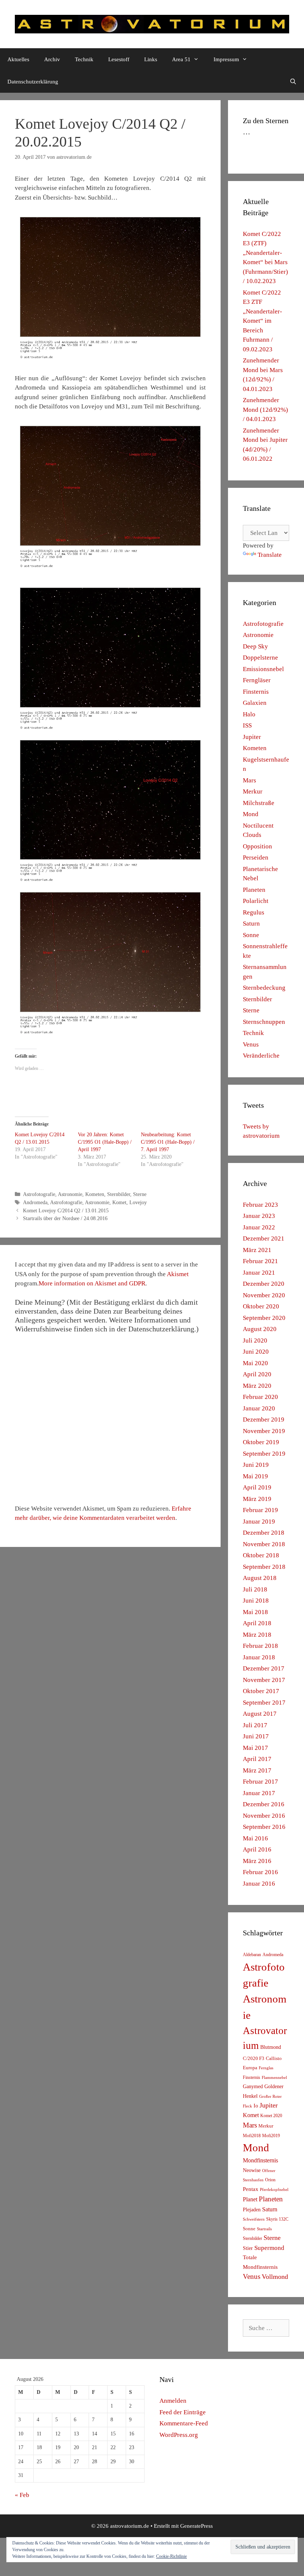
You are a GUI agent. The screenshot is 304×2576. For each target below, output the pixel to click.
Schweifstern (254, 2219)
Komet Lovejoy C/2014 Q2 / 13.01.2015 (66, 1210)
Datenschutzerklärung (33, 82)
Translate (270, 555)
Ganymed (253, 2087)
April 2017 (257, 1759)
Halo (249, 714)
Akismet (178, 1274)
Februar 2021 (260, 1261)
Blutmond (271, 2047)
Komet (119, 1202)
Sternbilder (119, 1194)
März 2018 (257, 1635)
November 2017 (264, 1680)
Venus (251, 1044)
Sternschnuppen (264, 1022)
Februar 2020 (260, 1397)
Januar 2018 (259, 1657)
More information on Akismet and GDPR (92, 1283)
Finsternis (256, 692)
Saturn (251, 924)
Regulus (254, 912)
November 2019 (264, 1431)
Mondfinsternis (260, 2160)
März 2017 (257, 1770)
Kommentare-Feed (184, 2423)
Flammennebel (274, 2078)
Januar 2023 (259, 1216)
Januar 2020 (259, 1408)
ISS (247, 725)
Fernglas (266, 2068)
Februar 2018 (260, 1646)
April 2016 (257, 1849)
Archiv (52, 59)
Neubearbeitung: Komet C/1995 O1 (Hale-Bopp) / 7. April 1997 (168, 1142)
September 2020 (264, 1318)
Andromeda (35, 1202)
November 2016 (264, 1816)
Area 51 (181, 59)
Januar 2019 (259, 1522)
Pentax (251, 2189)
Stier (248, 2248)
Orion (270, 2180)
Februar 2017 (260, 1782)
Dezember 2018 (264, 1533)
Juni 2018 (256, 1601)
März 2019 (257, 1499)
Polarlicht (256, 901)
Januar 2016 (259, 1884)
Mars (250, 780)
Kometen (95, 1194)
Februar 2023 (260, 1205)
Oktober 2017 (261, 1691)
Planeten (254, 890)
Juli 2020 (255, 1340)
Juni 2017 (256, 1736)
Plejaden (252, 2210)
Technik (84, 59)
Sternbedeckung (264, 988)
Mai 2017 (255, 1748)
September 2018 (264, 1567)
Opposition (257, 846)
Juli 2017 (255, 1725)
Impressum (226, 59)
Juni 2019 (256, 1465)
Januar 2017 (259, 1793)
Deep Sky (255, 646)
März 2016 (257, 1861)
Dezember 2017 (264, 1668)
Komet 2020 (271, 2116)
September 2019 (264, 1454)
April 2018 (257, 1623)
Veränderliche (261, 1056)
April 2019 (257, 1487)
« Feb (22, 2495)
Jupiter (252, 737)
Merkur (253, 791)
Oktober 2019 (261, 1442)
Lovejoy (138, 1202)
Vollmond (275, 2277)
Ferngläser (257, 680)
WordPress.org (179, 2435)
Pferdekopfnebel (274, 2190)
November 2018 (264, 1544)
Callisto (274, 2058)
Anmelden (173, 2401)
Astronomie (70, 1194)
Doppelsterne (260, 658)
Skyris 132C (277, 2219)
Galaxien (255, 703)
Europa (250, 2068)
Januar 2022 (259, 1227)
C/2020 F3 (254, 2058)
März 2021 (257, 1250)
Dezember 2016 (264, 1804)
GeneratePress (196, 2526)
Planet (250, 2199)
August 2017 (260, 1714)
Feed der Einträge (183, 2412)
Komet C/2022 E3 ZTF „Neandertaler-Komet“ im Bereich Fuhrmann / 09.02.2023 (262, 321)
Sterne (140, 1194)
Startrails (264, 2229)
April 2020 (257, 1374)
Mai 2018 (255, 1612)
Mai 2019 (255, 1476)
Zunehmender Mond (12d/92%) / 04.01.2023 (265, 410)
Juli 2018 (255, 1589)
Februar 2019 (260, 1510)
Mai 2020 (255, 1363)
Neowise (252, 2170)
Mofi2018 (252, 2136)
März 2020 (257, 1386)
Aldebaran (252, 1955)
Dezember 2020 (264, 1284)
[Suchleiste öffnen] (293, 82)
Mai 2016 (255, 1838)
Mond (251, 814)
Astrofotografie (39, 1194)
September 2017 (264, 1703)
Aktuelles (18, 59)
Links (151, 59)
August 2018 (260, 1578)
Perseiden (256, 857)
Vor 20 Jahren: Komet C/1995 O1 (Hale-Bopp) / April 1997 (105, 1142)
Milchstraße (259, 803)
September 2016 (264, 1827)
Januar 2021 (259, 1273)
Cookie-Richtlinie (171, 2556)
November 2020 (264, 1295)
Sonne (251, 935)
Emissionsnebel (263, 669)
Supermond (269, 2248)
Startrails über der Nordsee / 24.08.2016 (65, 1218)
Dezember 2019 (264, 1420)
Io (256, 2106)
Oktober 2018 (261, 1555)
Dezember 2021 (264, 1238)
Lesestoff (119, 59)
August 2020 (260, 1329)
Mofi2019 (271, 2136)
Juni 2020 (256, 1352)
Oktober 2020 (261, 1306)
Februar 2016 (260, 1872)
